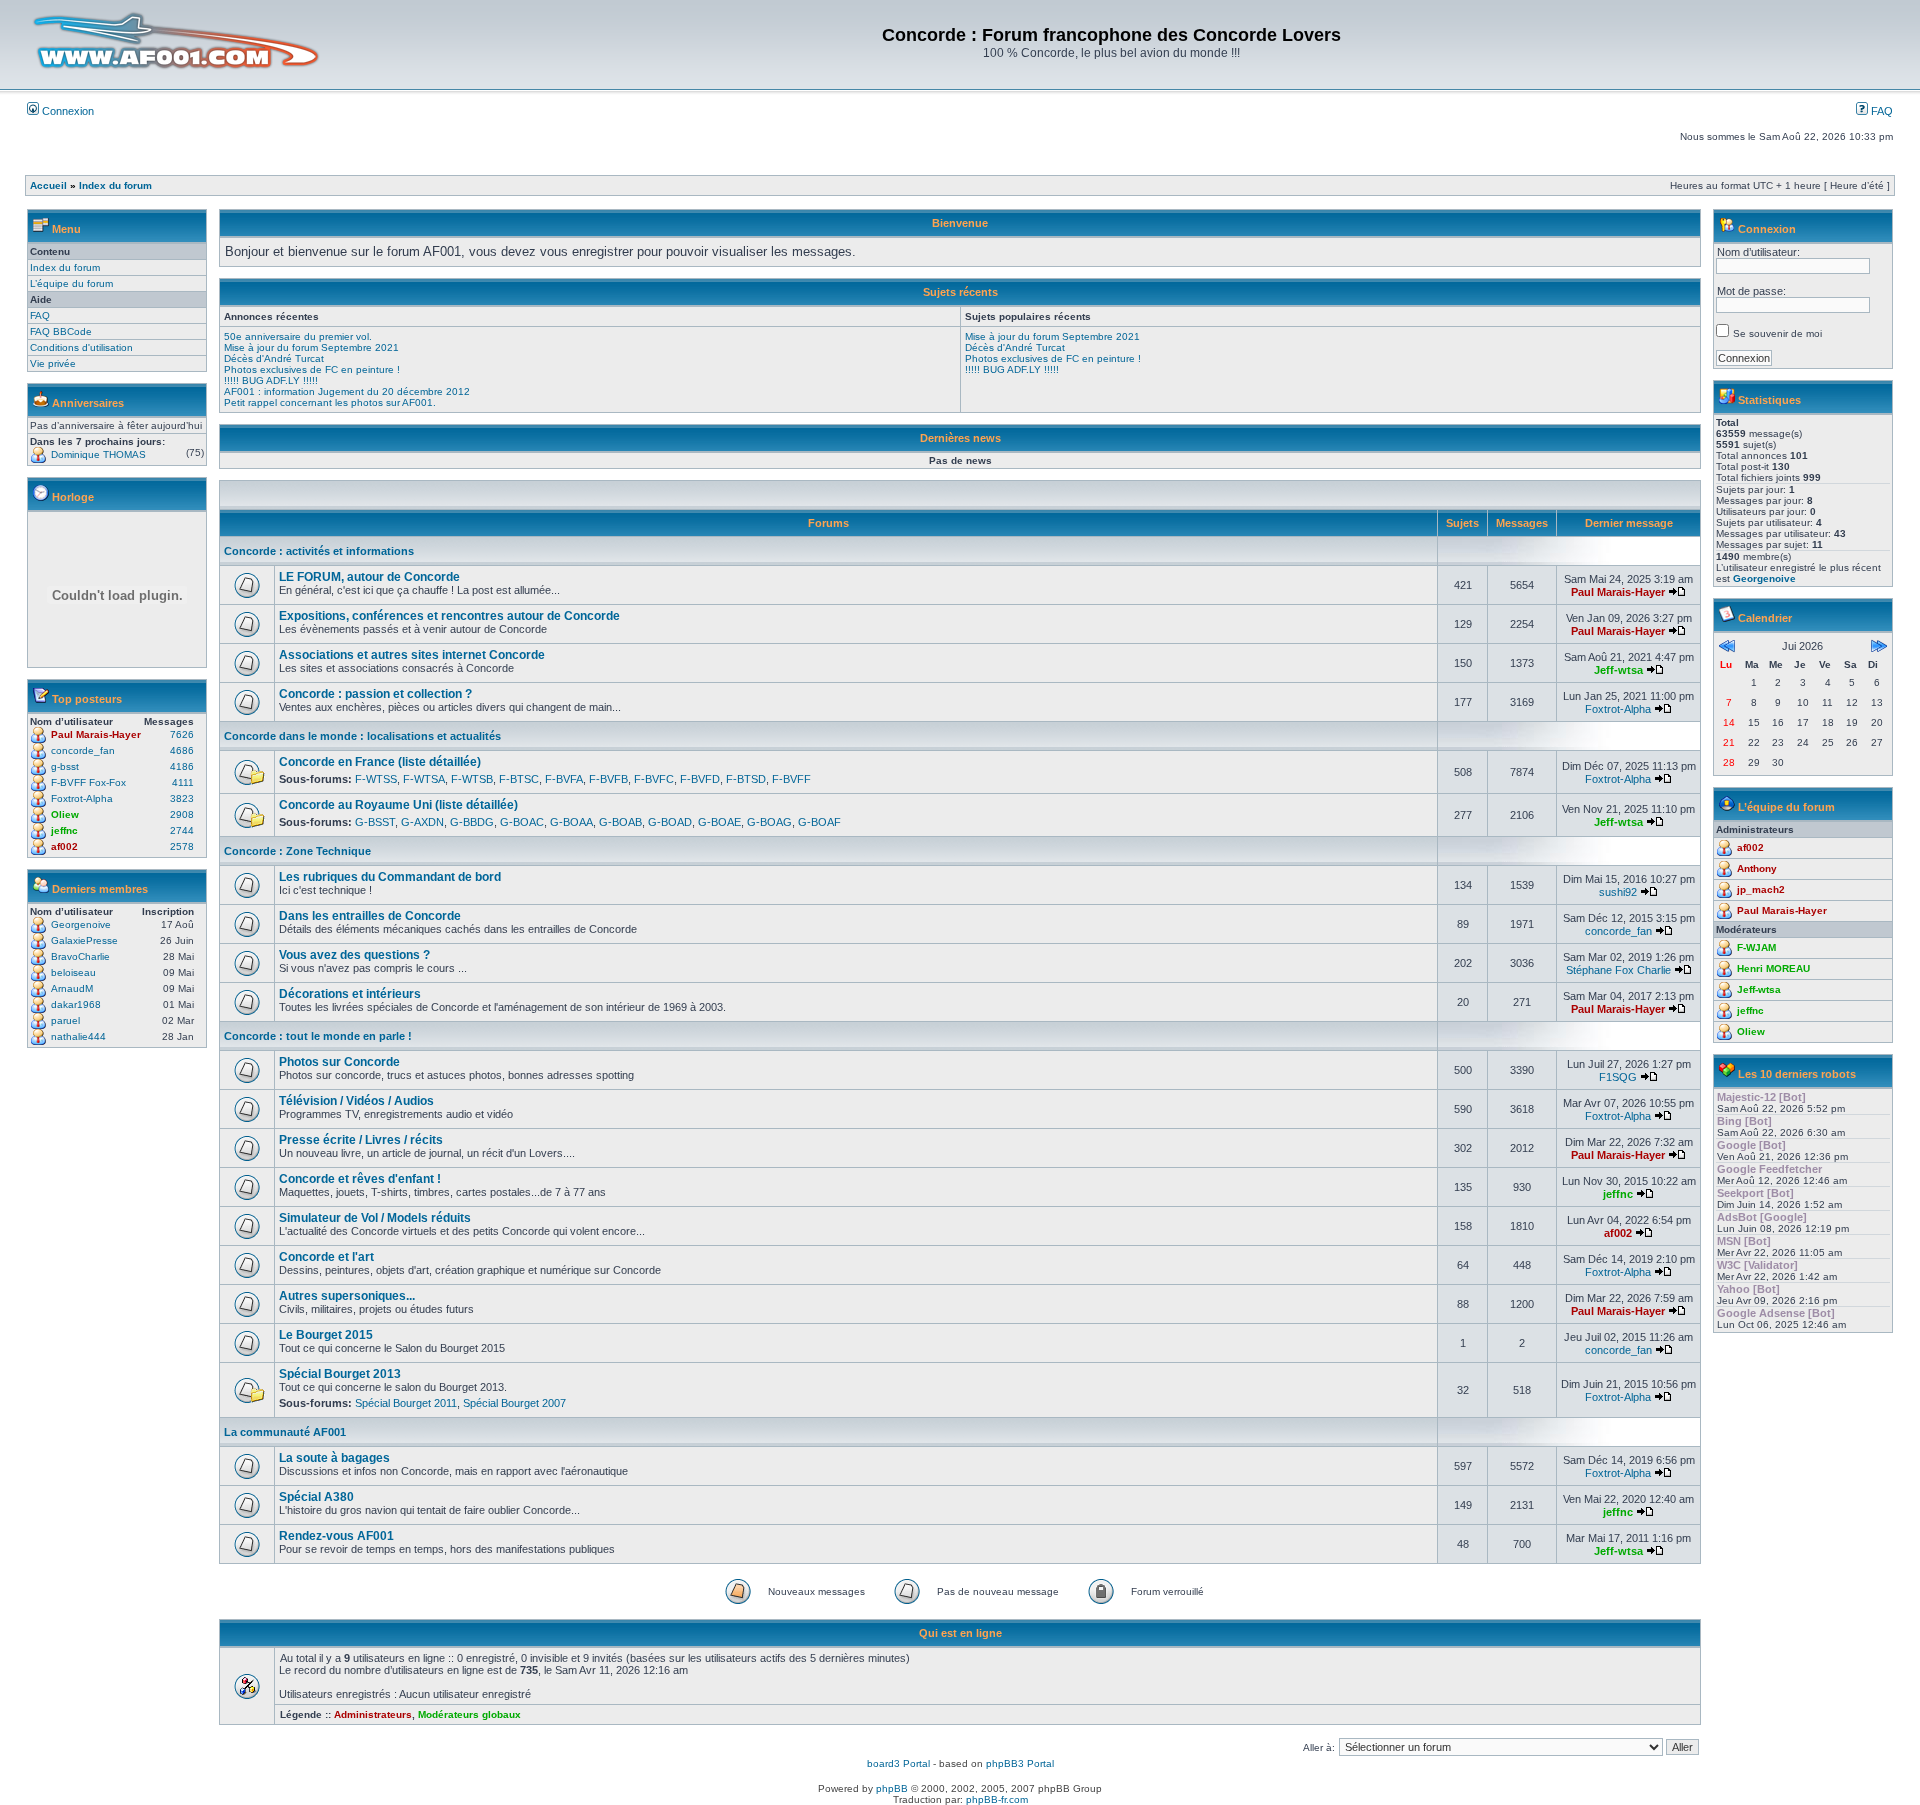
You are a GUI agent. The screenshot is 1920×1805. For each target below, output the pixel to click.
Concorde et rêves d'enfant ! (360, 1179)
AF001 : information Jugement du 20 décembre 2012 (347, 391)
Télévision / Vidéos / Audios (356, 1101)
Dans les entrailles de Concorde (370, 916)
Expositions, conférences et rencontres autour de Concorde (449, 616)
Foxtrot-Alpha (82, 798)
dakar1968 (76, 1004)
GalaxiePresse (84, 940)
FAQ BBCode (61, 331)
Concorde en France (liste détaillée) (380, 762)
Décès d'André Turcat (274, 358)
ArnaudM (72, 988)
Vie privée (53, 363)
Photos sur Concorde (339, 1062)
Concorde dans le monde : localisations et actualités (362, 736)
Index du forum (115, 185)
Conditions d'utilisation (81, 347)
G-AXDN (422, 822)
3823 (182, 798)
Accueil (48, 185)
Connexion (66, 111)
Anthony (1757, 868)
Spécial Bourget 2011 (406, 1403)
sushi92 (1618, 892)
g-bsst (65, 766)
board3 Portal (898, 1763)
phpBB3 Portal (1020, 1763)
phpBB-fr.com (997, 1799)
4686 (182, 750)
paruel (65, 1020)
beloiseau (73, 972)
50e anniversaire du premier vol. (298, 336)
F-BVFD (700, 779)
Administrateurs (373, 1714)
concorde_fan (83, 750)
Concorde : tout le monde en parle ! (318, 1036)
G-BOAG (769, 822)
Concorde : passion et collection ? (375, 694)
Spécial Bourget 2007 (514, 1403)
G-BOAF (819, 822)
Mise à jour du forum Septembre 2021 (311, 347)
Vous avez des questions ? (354, 955)
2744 (182, 830)
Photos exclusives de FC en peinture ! (312, 369)
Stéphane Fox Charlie (1618, 970)
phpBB (892, 1788)
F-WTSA (424, 779)
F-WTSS (376, 779)
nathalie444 (78, 1036)
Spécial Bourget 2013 (340, 1374)
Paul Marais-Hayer (96, 734)
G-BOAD (670, 822)
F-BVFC (654, 779)
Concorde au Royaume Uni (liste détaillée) (398, 805)
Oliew (65, 814)
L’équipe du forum (71, 283)
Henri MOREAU (1773, 968)
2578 (182, 846)
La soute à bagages (334, 1458)
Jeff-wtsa (1618, 670)
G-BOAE (719, 822)
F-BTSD (746, 779)
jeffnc (64, 830)
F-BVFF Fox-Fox (88, 782)
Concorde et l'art (326, 1257)
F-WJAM (1756, 947)
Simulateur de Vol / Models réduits (375, 1218)
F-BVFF (791, 779)
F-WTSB (472, 779)
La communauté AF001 (285, 1432)
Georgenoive (81, 924)
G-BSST (375, 822)
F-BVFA (564, 779)
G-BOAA (571, 822)
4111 (183, 782)
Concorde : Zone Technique (297, 851)
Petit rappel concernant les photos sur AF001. (330, 402)
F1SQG (1618, 1077)
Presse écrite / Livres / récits (361, 1140)
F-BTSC (519, 779)
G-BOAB (620, 822)
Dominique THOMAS (98, 454)
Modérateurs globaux (469, 1714)
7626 (182, 734)
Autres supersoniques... (347, 1296)
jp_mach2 (1761, 889)
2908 (182, 814)
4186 (182, 766)
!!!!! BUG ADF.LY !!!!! (271, 380)
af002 (64, 846)
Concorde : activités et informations (319, 551)
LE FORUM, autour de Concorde (369, 577)
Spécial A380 (316, 1497)
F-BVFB (608, 779)
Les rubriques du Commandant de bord (390, 877)
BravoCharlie (80, 956)
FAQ (1880, 111)
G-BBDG (472, 822)
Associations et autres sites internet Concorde (412, 655)
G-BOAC (522, 822)
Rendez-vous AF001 (336, 1536)
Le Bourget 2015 (326, 1335)
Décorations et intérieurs (350, 994)
